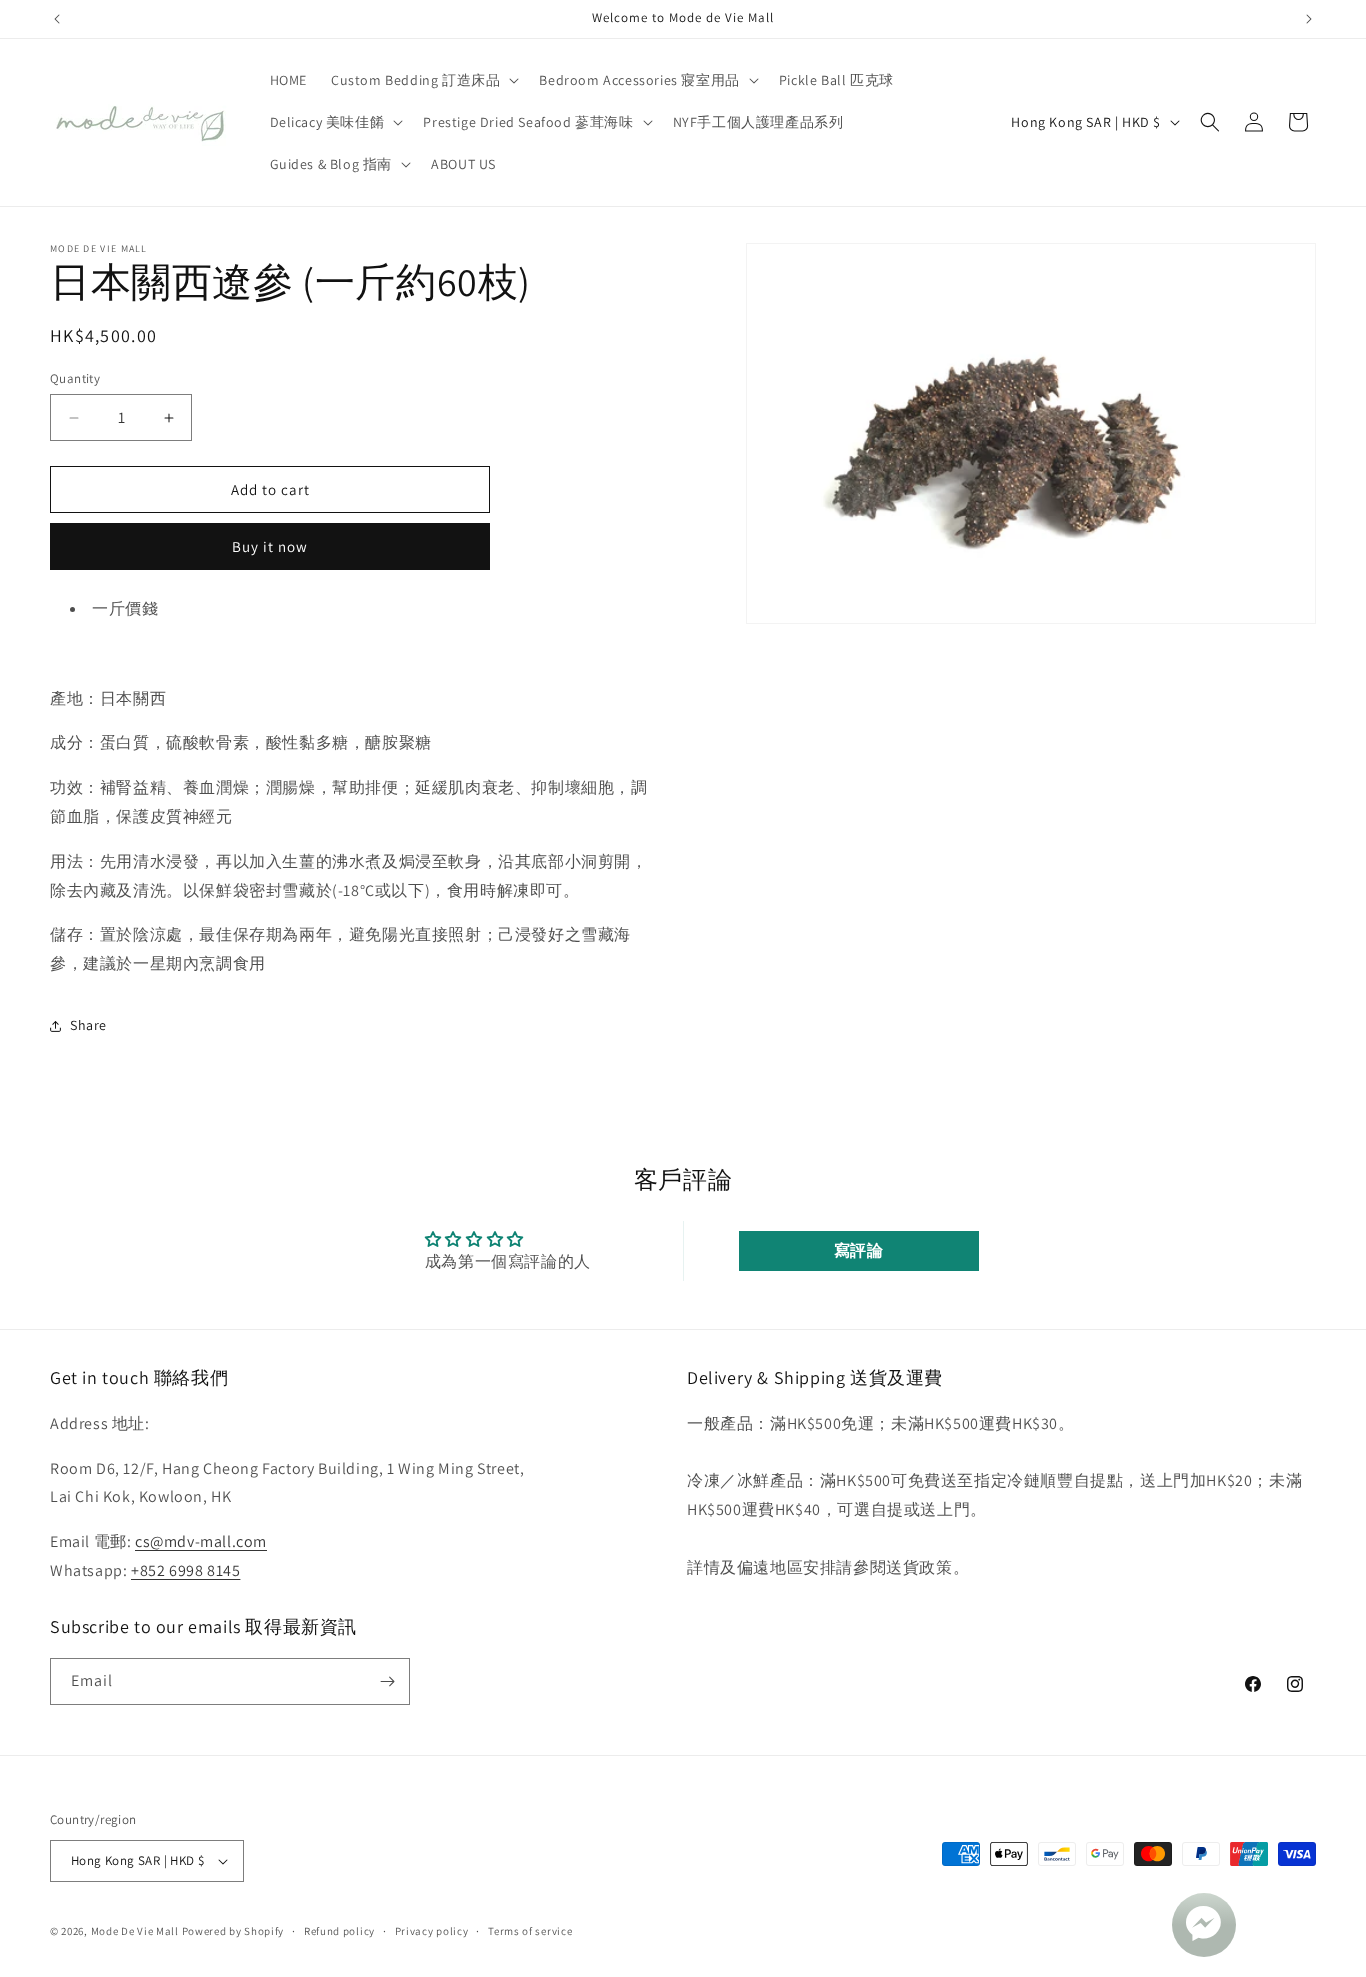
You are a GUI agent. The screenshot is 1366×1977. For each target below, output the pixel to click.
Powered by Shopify (233, 1931)
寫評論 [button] (859, 1250)
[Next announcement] (1309, 19)
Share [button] (88, 1025)
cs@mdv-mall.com (201, 1540)
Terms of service (530, 1931)
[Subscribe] (387, 1681)
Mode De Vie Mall (135, 1931)
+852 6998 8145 (185, 1569)
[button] (423, 80)
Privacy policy (432, 1931)
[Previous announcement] (57, 19)
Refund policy (339, 1931)
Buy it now (270, 546)
